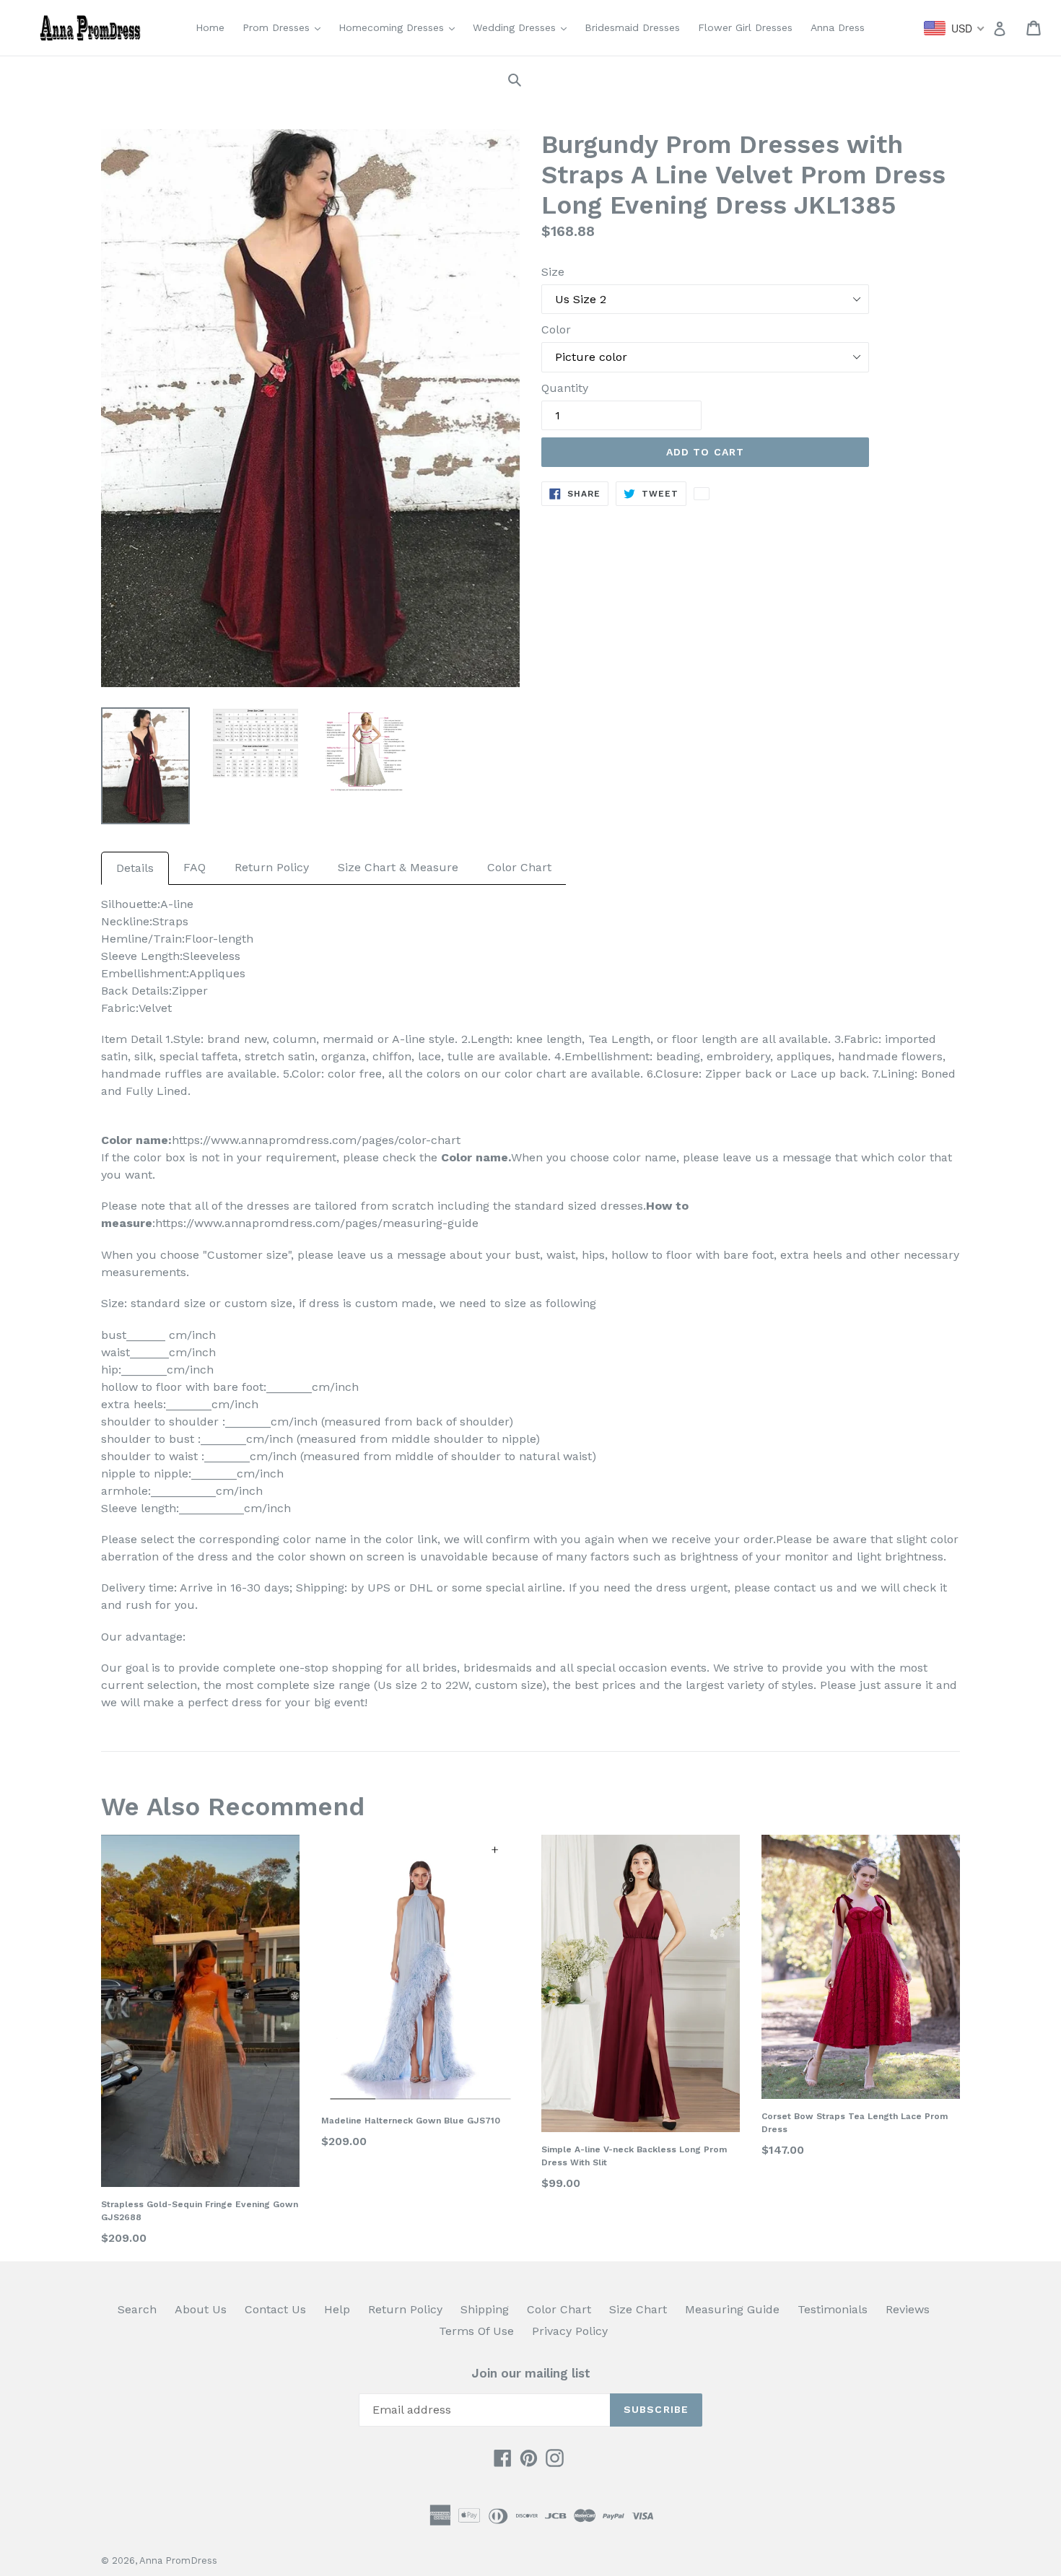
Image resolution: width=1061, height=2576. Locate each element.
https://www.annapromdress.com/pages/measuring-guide (317, 1223)
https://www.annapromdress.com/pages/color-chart (316, 1140)
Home (210, 27)
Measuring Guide (732, 2309)
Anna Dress (838, 27)
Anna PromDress (178, 2560)
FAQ (195, 867)
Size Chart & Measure (398, 867)
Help (337, 2309)
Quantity (565, 388)
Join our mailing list (531, 2373)
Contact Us (275, 2309)
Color (556, 329)
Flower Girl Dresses (745, 27)
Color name (475, 1157)
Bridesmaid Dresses (632, 27)
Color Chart (519, 867)
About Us (201, 2309)
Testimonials (833, 2309)
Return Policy (272, 867)
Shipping (485, 2309)
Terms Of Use (476, 2331)
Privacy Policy (570, 2331)
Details (135, 868)
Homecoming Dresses (400, 27)
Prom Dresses (285, 27)
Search (137, 2309)
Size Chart (638, 2309)
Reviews (908, 2309)
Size (553, 272)
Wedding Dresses (523, 27)
